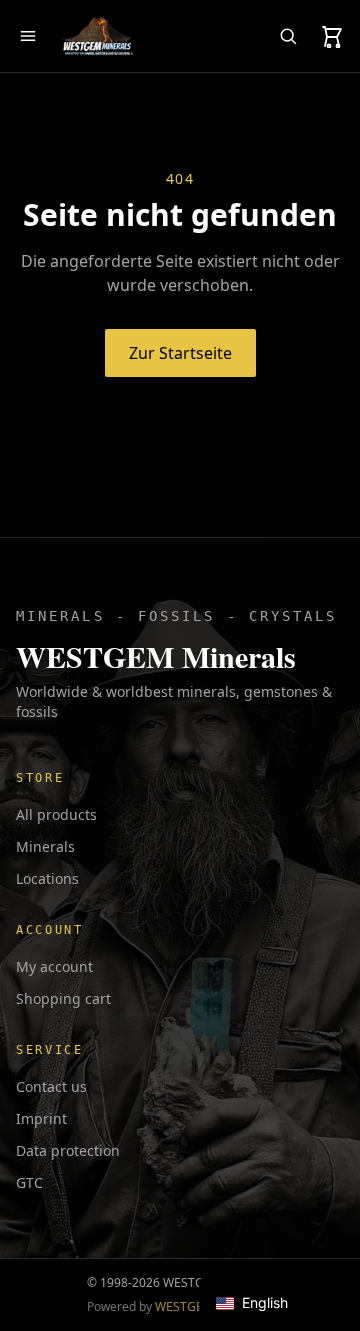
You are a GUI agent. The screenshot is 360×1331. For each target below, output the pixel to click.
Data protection (68, 1150)
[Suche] (288, 36)
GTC (29, 1182)
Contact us (51, 1086)
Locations (47, 878)
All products (56, 814)
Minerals (45, 846)
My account (54, 966)
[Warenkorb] (332, 36)
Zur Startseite (180, 353)
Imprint (41, 1118)
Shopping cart (63, 998)
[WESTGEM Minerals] (97, 36)
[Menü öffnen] (28, 36)
